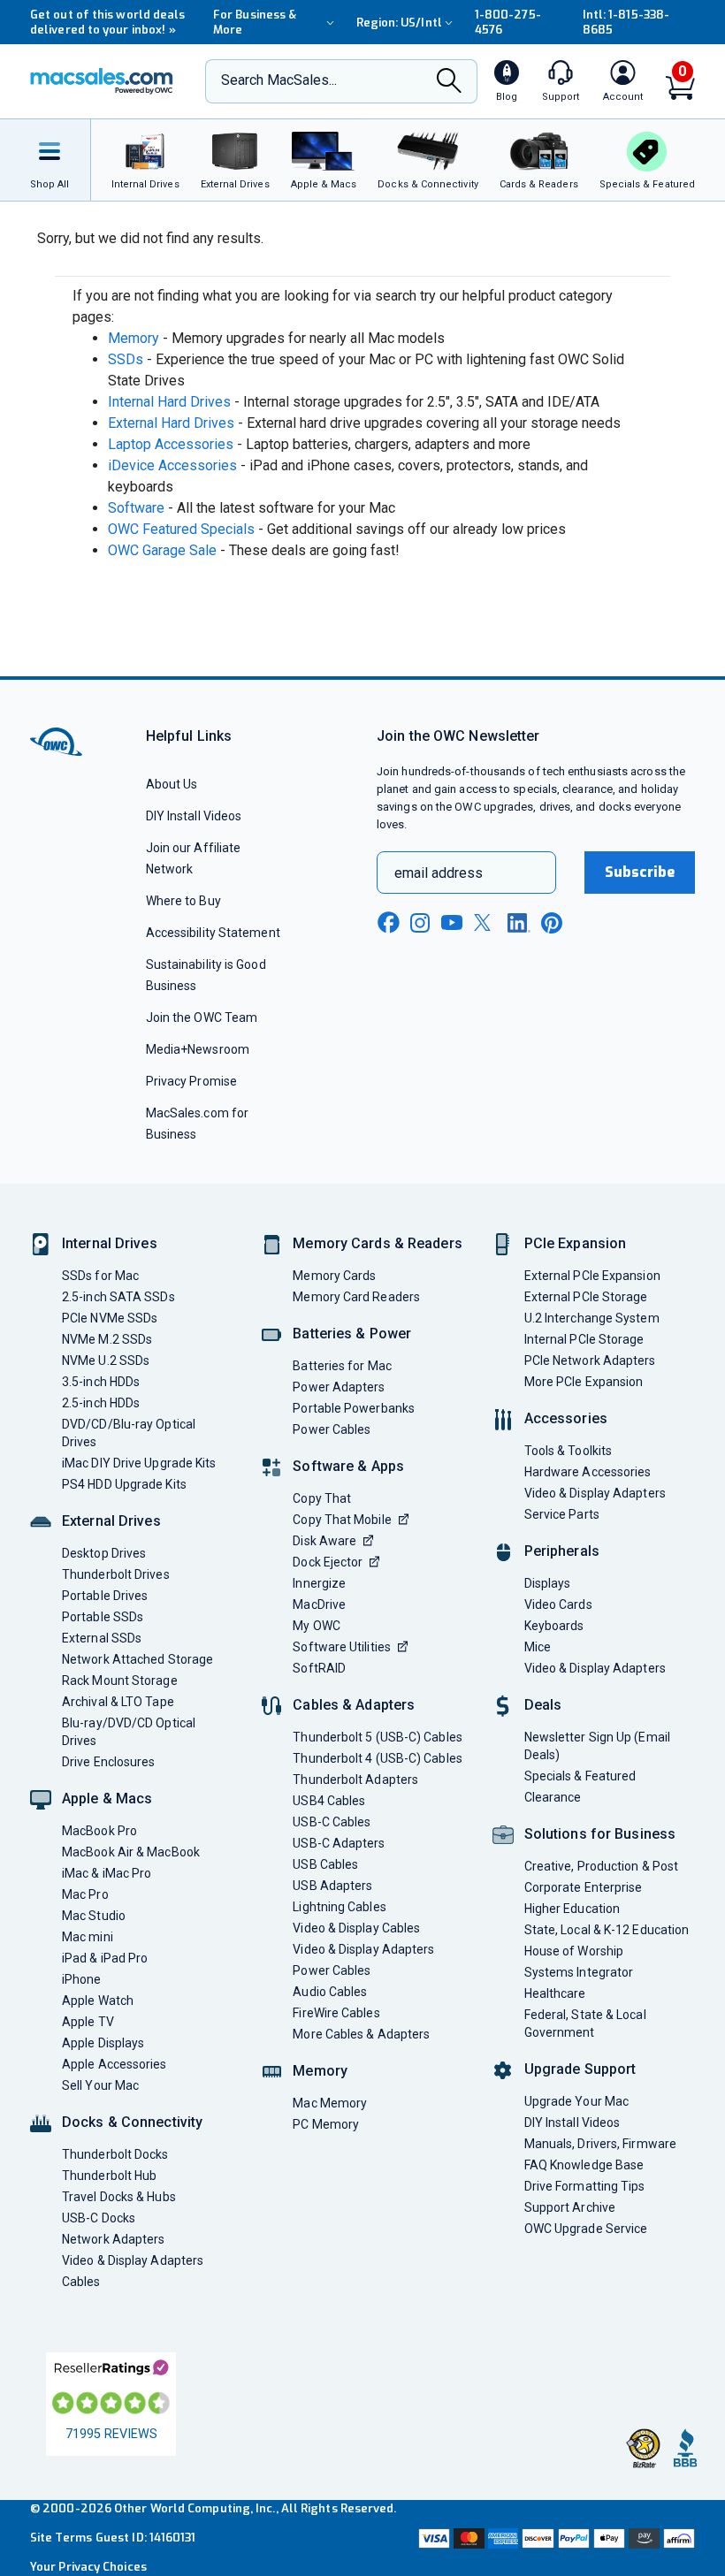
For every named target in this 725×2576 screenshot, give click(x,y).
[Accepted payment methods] (555, 2538)
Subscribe (640, 872)
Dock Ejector (328, 1562)
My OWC (317, 1626)
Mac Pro (85, 1894)
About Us (172, 784)
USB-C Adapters (339, 1843)
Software (136, 508)
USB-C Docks (99, 2218)
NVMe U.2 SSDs (106, 1360)
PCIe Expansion (576, 1243)
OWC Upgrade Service (586, 2229)
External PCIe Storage (586, 1297)
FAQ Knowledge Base (584, 2165)
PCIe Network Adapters (590, 1360)
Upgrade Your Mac (576, 2101)
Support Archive (570, 2207)
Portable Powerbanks (354, 1408)
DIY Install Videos (194, 816)
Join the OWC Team (202, 1017)
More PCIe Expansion (584, 1382)
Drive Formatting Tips (585, 2186)
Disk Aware (324, 1541)
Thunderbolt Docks (115, 2154)
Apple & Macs (107, 1799)
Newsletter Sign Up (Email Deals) (597, 1746)
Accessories (566, 1418)
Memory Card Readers (356, 1297)
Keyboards (554, 1626)
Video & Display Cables (356, 1928)
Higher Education (572, 1909)
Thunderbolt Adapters (355, 1780)
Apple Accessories (114, 2064)
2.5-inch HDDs (101, 1403)
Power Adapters (339, 1387)
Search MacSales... (279, 80)
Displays (548, 1583)
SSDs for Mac (100, 1276)
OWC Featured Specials (181, 529)
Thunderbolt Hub (109, 2176)
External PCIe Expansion (592, 1276)
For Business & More (255, 22)
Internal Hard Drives (169, 402)
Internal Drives (110, 1243)
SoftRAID (319, 1668)
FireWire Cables (336, 2013)
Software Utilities (342, 1647)
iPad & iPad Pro (105, 1958)
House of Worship (574, 1951)
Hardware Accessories (588, 1472)
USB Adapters (332, 1886)
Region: (399, 23)
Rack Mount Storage (120, 1680)
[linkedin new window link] (519, 923)
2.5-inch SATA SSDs (118, 1297)
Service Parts (562, 1514)
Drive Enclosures (108, 1762)
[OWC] (102, 81)
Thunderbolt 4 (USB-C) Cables (378, 1758)
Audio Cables (330, 1992)
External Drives (111, 1521)
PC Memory (326, 2124)
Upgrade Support (580, 2069)
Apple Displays (103, 2043)
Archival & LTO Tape (118, 1702)
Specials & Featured (580, 1776)
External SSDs (102, 1638)
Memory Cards (334, 1276)
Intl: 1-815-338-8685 (626, 22)
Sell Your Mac (100, 2085)
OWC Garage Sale (162, 550)
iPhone (82, 1979)
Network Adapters (113, 2239)
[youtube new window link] (452, 922)
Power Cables (332, 1429)
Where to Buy (183, 901)
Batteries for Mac (342, 1366)
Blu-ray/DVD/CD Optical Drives (129, 1732)
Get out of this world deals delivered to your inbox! (107, 22)
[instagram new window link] (420, 923)
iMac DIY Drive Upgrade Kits (139, 1463)
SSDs (126, 359)
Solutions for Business (600, 1834)
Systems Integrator (579, 1972)
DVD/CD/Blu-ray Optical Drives (129, 1433)
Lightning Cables (339, 1907)
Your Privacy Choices (88, 2567)
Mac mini (88, 1937)
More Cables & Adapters (361, 2034)
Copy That (322, 1498)
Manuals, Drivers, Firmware (600, 2144)
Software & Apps (348, 1466)
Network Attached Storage (137, 1659)
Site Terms (61, 2538)
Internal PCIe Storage (584, 1339)
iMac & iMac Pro (107, 1873)
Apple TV (88, 2022)
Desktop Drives (104, 1553)
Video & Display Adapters (133, 2260)
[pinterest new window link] (552, 923)
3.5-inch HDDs (101, 1382)
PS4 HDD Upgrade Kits (124, 1484)
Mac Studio (94, 1916)
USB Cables (325, 1864)
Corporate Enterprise (584, 1887)
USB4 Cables (329, 1801)
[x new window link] (485, 922)
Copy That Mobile (342, 1520)
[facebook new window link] (388, 923)
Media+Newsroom (198, 1049)
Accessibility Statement (213, 933)
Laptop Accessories (171, 444)
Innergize (319, 1583)
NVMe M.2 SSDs (107, 1339)
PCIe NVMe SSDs (110, 1318)
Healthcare (555, 1993)
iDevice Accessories (172, 465)
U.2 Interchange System (592, 1318)
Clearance (553, 1797)
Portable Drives (105, 1596)
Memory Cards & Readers (377, 1243)
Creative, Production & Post (601, 1866)
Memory (134, 338)
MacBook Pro (99, 1831)
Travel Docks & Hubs (119, 2197)
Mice (538, 1647)
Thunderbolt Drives (116, 1574)
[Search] (449, 83)
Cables (81, 2282)
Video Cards (558, 1604)
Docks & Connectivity (132, 2122)
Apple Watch (98, 2001)
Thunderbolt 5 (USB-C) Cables (378, 1737)
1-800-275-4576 (508, 22)
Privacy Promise (191, 1081)
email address (439, 873)
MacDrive (319, 1604)
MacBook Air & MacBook (131, 1852)
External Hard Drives (171, 423)
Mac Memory (330, 2103)
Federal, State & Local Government (585, 2023)
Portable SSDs (103, 1617)
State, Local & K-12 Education (607, 1930)
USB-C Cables (332, 1822)
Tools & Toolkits (568, 1451)
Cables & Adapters (354, 1705)
